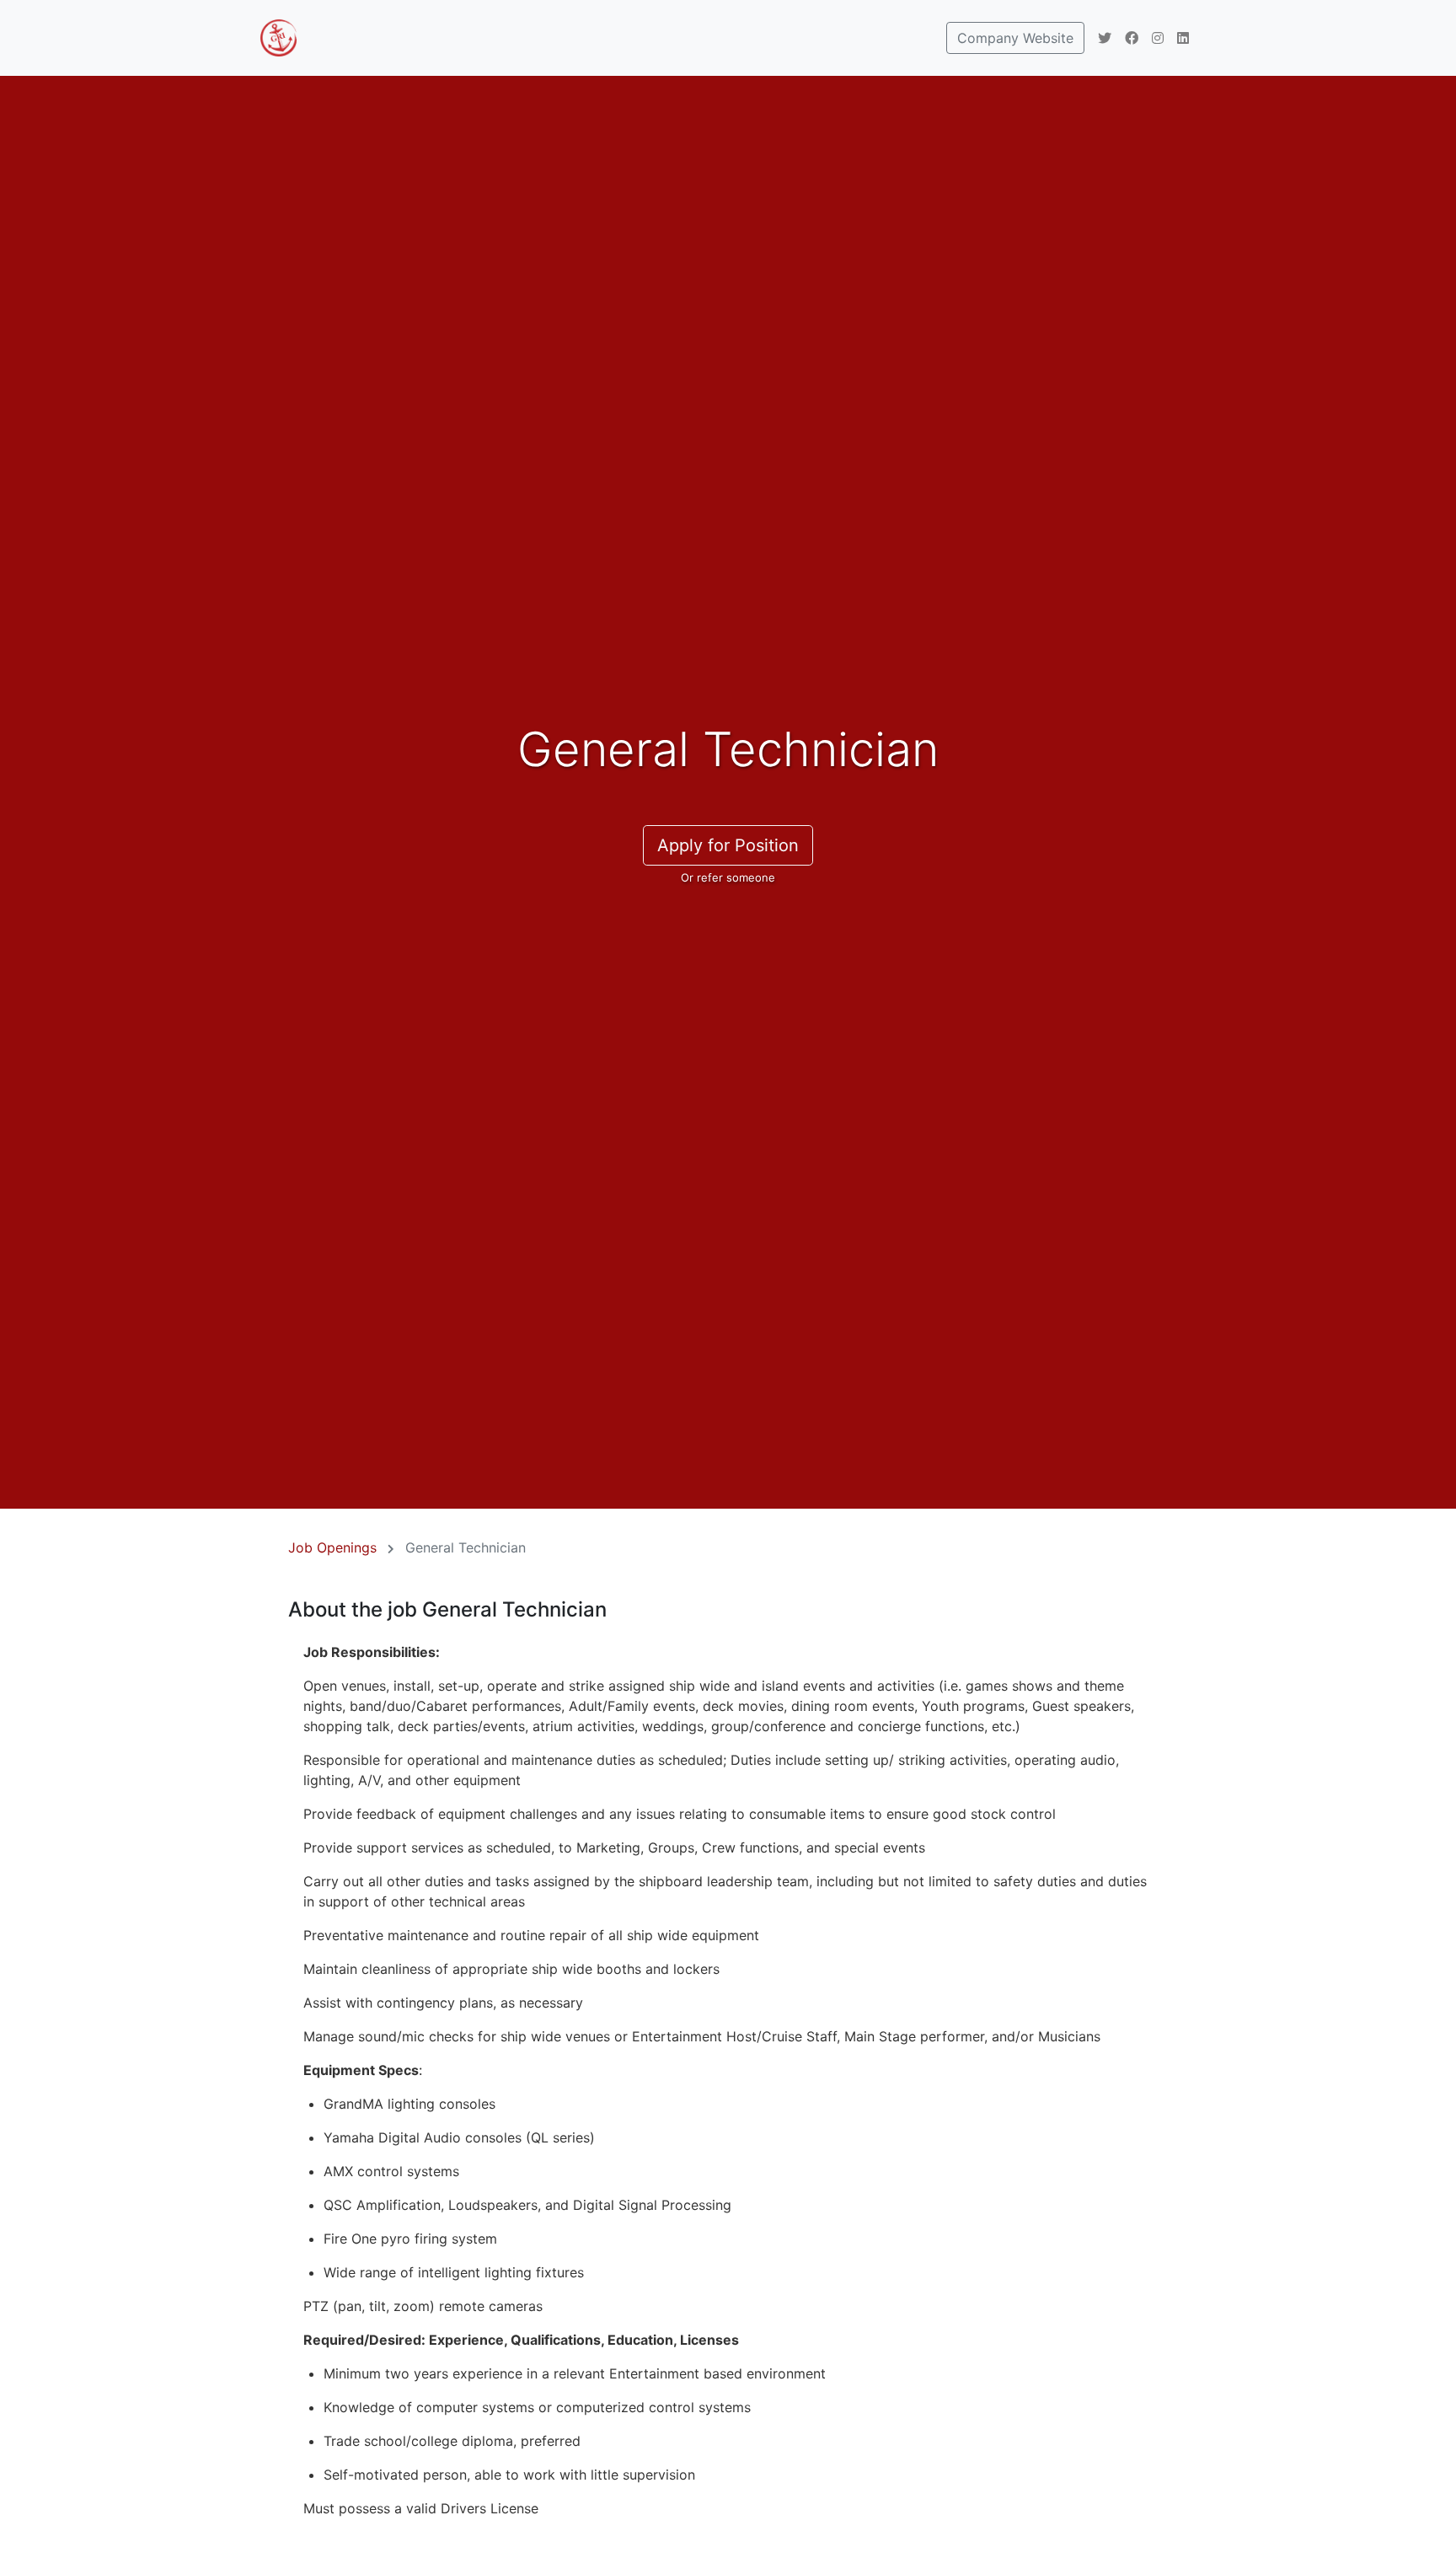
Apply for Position (728, 845)
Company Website (1015, 38)
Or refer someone (728, 877)
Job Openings (332, 1547)
